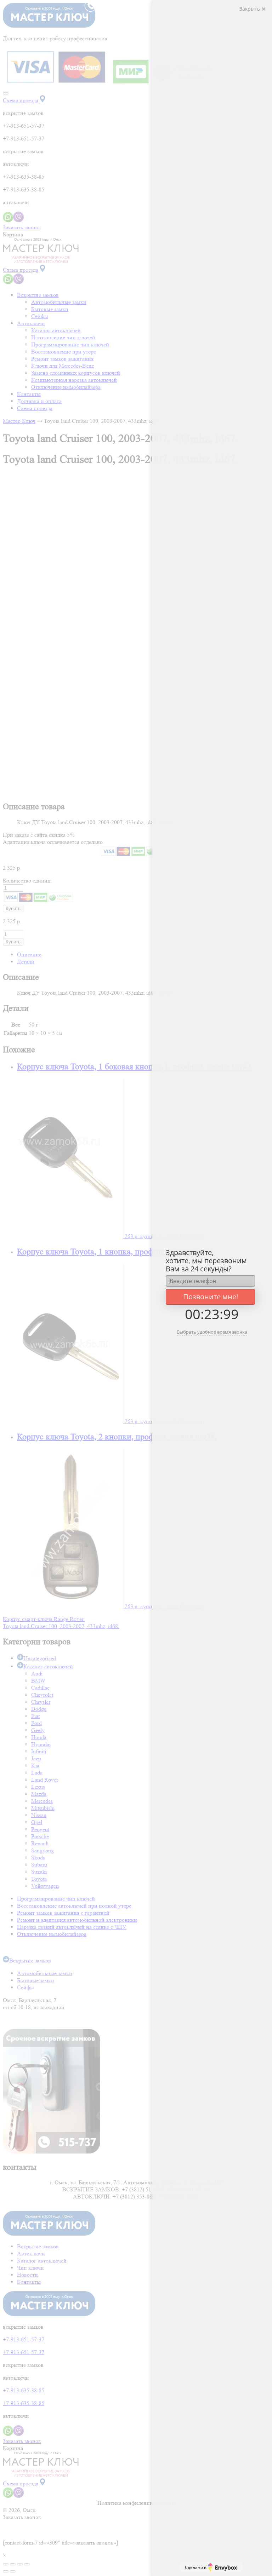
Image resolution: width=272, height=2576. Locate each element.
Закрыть (250, 9)
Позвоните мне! (211, 1297)
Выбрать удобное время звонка (212, 1332)
